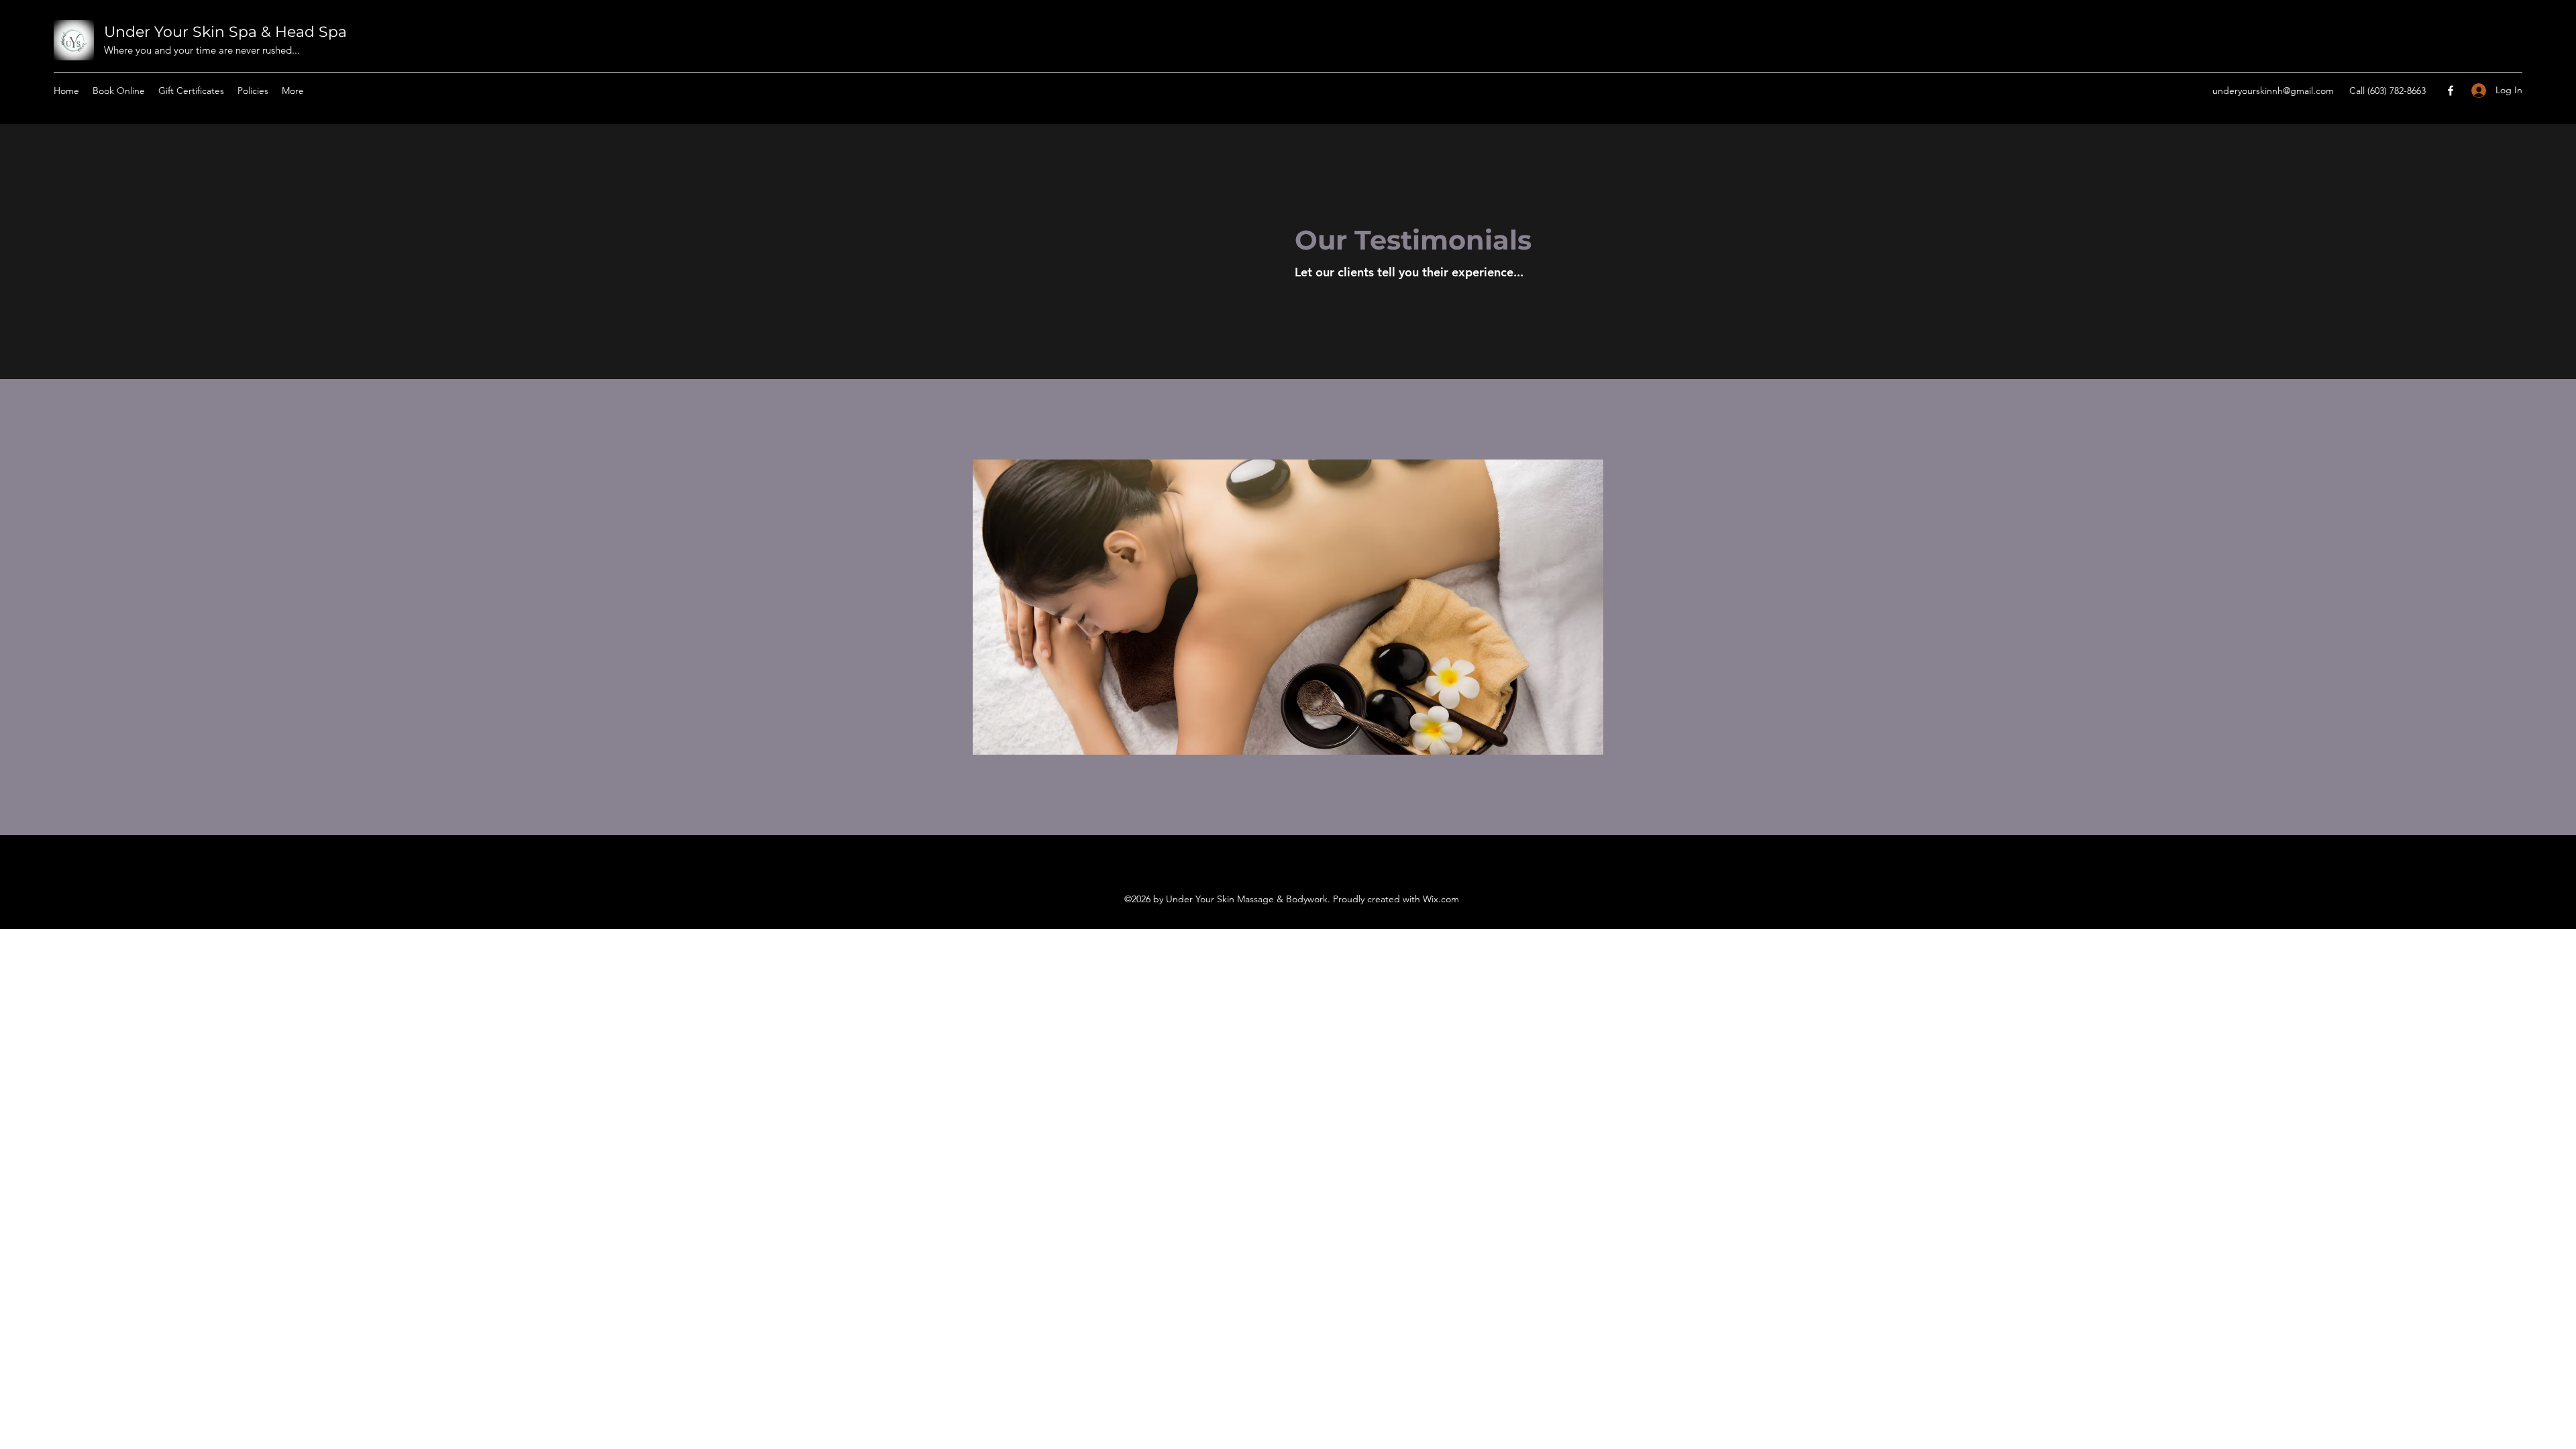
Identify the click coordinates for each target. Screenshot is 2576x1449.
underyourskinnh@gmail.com (2273, 91)
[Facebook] (2451, 91)
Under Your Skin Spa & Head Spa (225, 32)
